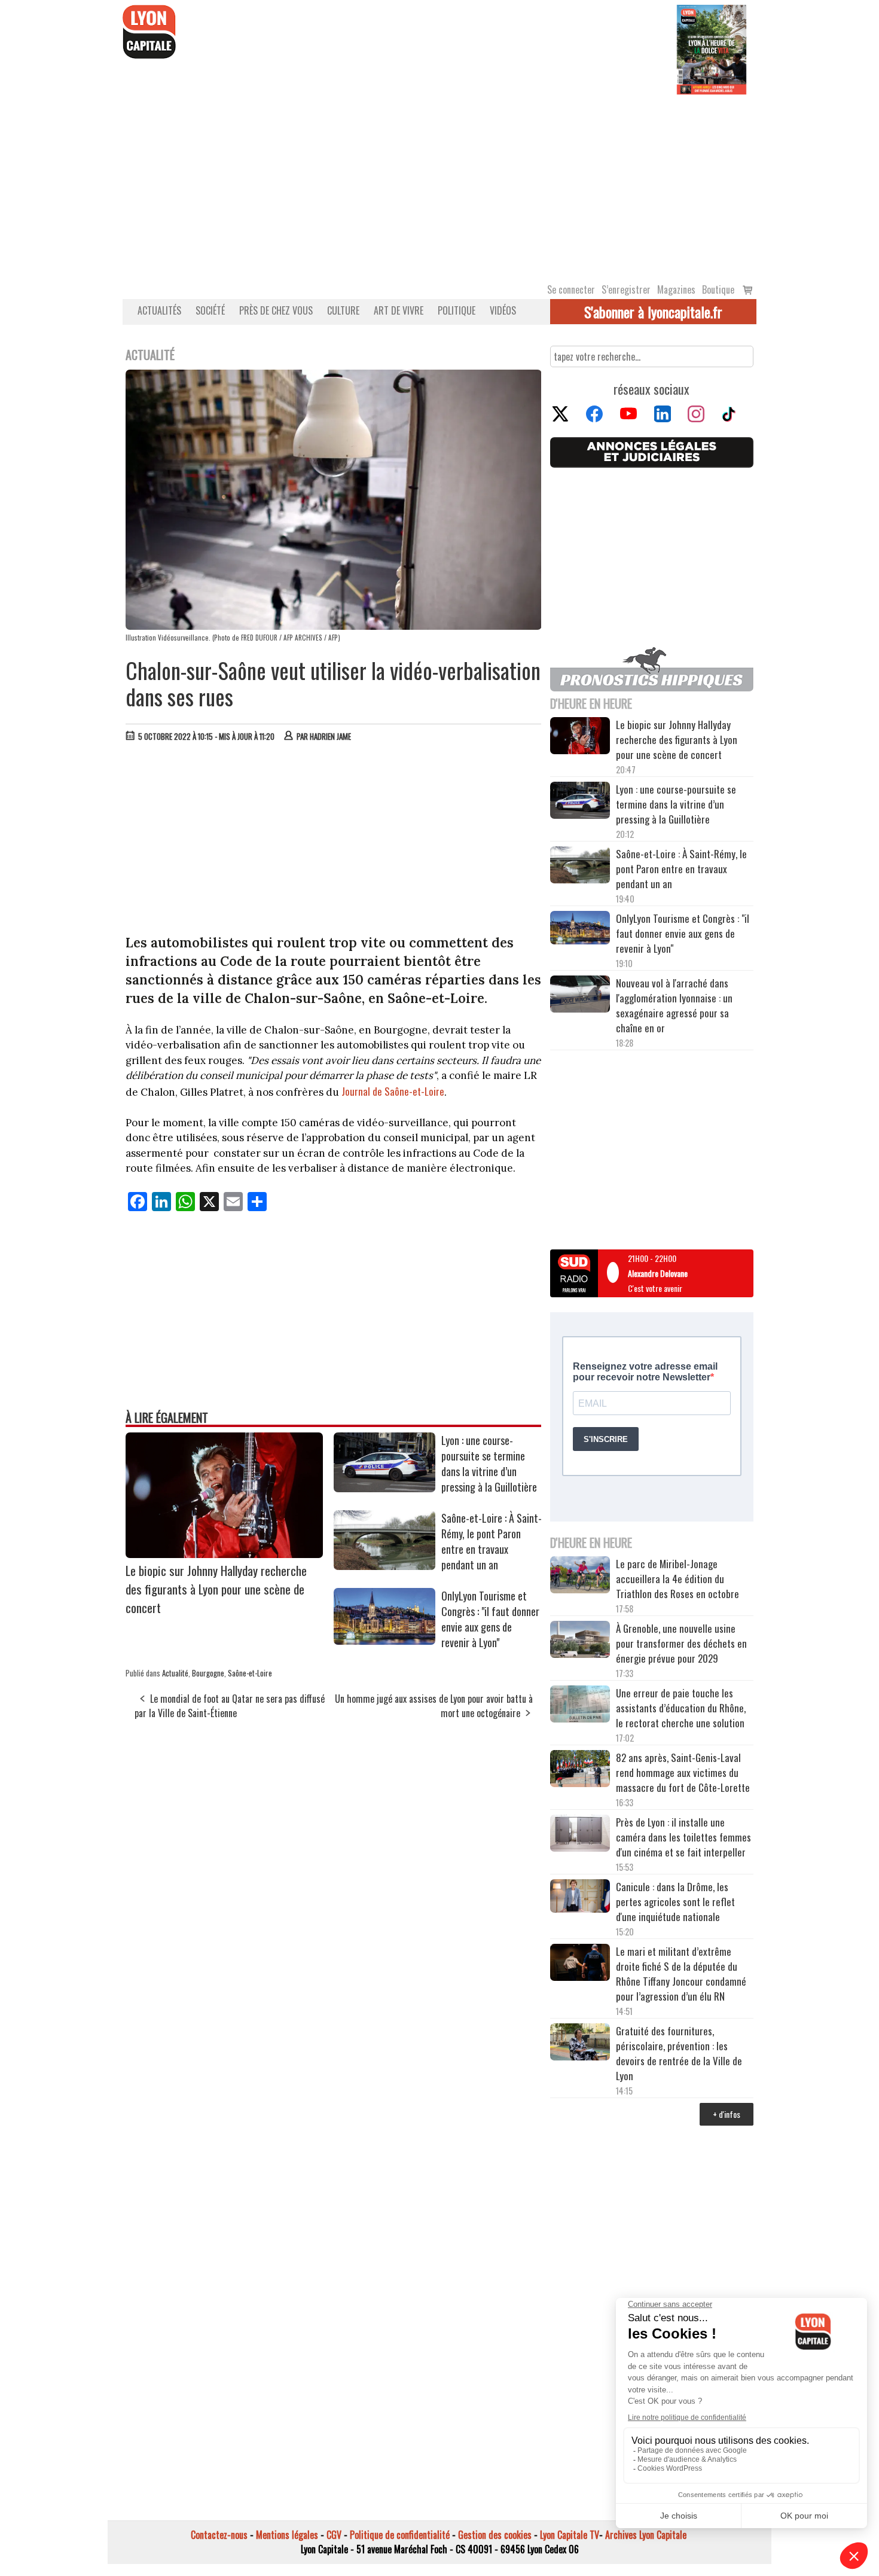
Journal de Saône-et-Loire (393, 1091)
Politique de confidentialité (400, 2535)
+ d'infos (727, 2114)
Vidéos (503, 310)
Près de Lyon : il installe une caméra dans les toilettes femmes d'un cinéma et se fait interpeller (683, 1837)
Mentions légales (287, 2535)
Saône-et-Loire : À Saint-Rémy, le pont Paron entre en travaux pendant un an (492, 1541)
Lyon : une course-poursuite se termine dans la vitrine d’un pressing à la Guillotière (489, 1464)
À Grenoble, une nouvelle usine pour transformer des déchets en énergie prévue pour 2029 (681, 1643)
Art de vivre (399, 310)
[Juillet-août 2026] (712, 48)
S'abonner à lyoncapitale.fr (653, 312)
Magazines (676, 289)
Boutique (718, 289)
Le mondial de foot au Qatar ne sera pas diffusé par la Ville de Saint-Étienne (230, 1706)
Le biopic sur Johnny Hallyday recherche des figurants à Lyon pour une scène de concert (216, 1589)
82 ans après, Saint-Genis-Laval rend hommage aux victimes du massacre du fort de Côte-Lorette (683, 1772)
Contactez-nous (219, 2535)
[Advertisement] (439, 184)
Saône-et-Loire (250, 1673)
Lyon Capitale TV (570, 2535)
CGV (334, 2535)
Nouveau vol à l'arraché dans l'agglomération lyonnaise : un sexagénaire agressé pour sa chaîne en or (674, 1005)
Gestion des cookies (495, 2535)
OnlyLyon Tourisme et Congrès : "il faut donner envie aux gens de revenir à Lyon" (490, 1619)
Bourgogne (208, 1673)
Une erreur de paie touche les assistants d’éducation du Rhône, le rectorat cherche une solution (681, 1708)
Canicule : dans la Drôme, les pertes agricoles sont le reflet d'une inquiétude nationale (675, 1902)
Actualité (175, 1673)
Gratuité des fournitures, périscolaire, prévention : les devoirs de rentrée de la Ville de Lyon (679, 2053)
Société (210, 310)
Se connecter (571, 289)
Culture (343, 310)
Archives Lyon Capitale (646, 2535)
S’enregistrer (626, 289)
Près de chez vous (276, 310)
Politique (457, 310)
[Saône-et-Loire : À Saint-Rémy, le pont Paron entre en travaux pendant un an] (384, 1566)
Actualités (159, 310)
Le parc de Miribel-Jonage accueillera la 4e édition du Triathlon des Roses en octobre (677, 1579)
